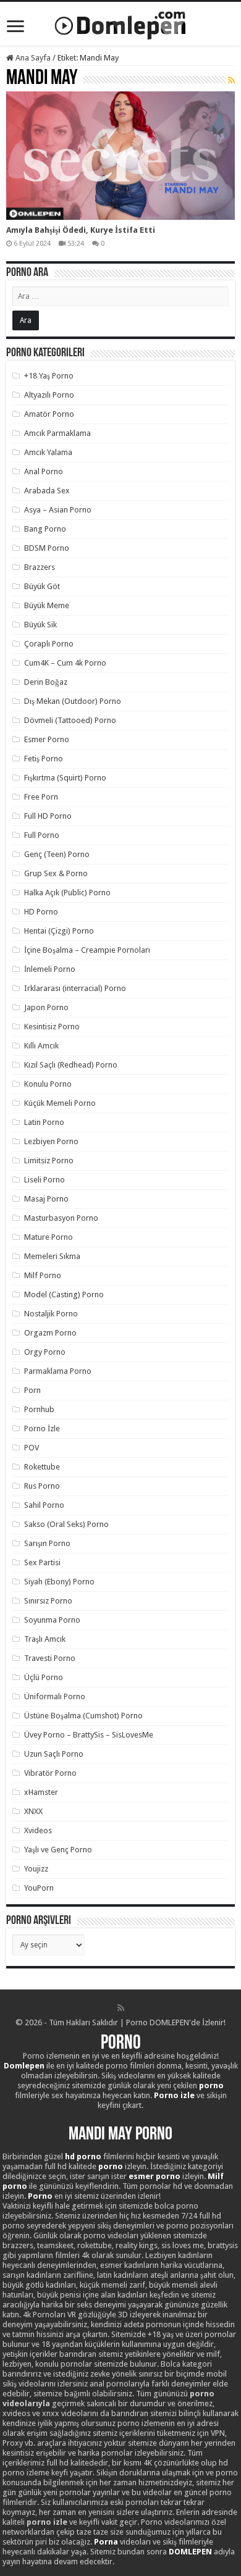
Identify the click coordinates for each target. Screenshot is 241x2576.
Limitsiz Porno (49, 1160)
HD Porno (41, 912)
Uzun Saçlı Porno (54, 1754)
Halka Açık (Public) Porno (67, 893)
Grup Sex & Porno (56, 873)
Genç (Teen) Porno (57, 854)
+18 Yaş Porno (49, 376)
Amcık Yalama (48, 452)
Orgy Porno (45, 1352)
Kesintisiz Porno (52, 1027)
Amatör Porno (49, 414)
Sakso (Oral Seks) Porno (66, 1524)
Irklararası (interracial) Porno (75, 988)
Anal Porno (44, 471)
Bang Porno (45, 529)
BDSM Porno (47, 548)
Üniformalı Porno (55, 1696)
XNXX (33, 1811)
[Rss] (121, 2008)
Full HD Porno (48, 816)
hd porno (83, 2156)
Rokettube (42, 1467)
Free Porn (41, 797)
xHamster (41, 1792)
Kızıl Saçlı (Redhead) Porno (71, 1065)
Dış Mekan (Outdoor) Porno (73, 701)
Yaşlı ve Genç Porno (58, 1850)
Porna (106, 2542)
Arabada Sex (47, 491)
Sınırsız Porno (48, 1601)
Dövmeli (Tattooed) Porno (70, 720)
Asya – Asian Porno (58, 510)
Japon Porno (46, 1007)
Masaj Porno (46, 1199)
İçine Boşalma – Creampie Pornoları (87, 950)
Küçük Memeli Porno (60, 1103)
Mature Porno (49, 1237)
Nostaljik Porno (51, 1314)
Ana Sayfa (32, 58)
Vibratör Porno (50, 1773)
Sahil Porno (44, 1505)
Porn (32, 1390)
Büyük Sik (40, 625)
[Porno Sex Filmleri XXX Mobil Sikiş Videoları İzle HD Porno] (120, 23)
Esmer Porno (47, 739)
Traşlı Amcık (45, 1639)
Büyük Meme (47, 605)
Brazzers (40, 567)
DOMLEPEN (190, 2552)
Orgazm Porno (50, 1333)
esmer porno (154, 2176)
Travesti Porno (50, 1658)
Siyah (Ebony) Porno (59, 1582)
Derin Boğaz (46, 682)
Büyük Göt (42, 586)
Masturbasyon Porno (61, 1218)
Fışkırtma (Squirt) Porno (65, 778)
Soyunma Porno (52, 1620)
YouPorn (39, 1888)
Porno (121, 2044)
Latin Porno (44, 1122)
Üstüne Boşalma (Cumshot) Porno (83, 1716)
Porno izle (174, 2095)
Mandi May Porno (120, 2135)
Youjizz (36, 1869)
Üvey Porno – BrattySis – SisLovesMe (89, 1735)
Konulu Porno (48, 1084)
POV (32, 1448)
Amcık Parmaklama (57, 433)
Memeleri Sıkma (52, 1256)
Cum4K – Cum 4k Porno (65, 663)
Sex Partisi (42, 1562)
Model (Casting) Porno (64, 1294)
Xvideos (38, 1830)
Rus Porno (42, 1486)
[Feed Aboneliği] (231, 80)
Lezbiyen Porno (51, 1141)
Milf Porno (43, 1275)
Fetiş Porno (44, 759)
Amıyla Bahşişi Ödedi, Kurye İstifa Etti (81, 230)
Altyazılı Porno (49, 395)
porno (211, 2085)
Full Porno (42, 835)
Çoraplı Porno (49, 644)
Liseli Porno (44, 1180)
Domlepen (24, 2066)
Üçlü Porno (44, 1677)
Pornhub (39, 1409)
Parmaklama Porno (58, 1371)
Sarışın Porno (47, 1543)
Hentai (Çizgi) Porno (59, 931)
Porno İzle (42, 1428)
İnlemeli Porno (50, 969)
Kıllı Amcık (41, 1046)
